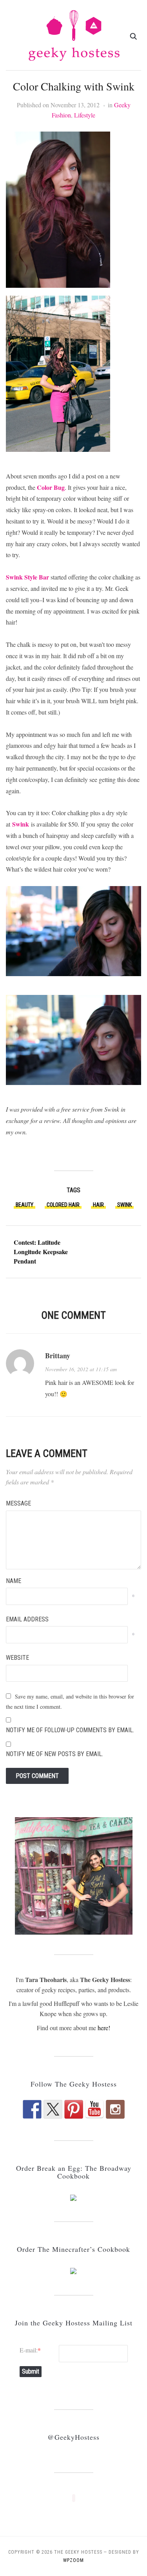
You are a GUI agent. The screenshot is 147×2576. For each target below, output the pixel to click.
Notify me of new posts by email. (54, 1754)
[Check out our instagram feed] (115, 2109)
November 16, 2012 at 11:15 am (81, 1369)
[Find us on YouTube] (94, 2109)
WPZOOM (73, 2560)
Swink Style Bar (27, 577)
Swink (21, 824)
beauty (24, 1205)
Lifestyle (85, 115)
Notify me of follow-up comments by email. (70, 1730)
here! (104, 2028)
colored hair (63, 1205)
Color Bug (51, 487)
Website (17, 1658)
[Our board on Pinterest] (74, 2109)
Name (14, 1581)
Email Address (27, 1619)
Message (18, 1503)
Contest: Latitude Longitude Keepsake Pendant (41, 1252)
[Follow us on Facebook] (32, 2109)
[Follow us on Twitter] (53, 2109)
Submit (31, 2371)
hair (98, 1205)
